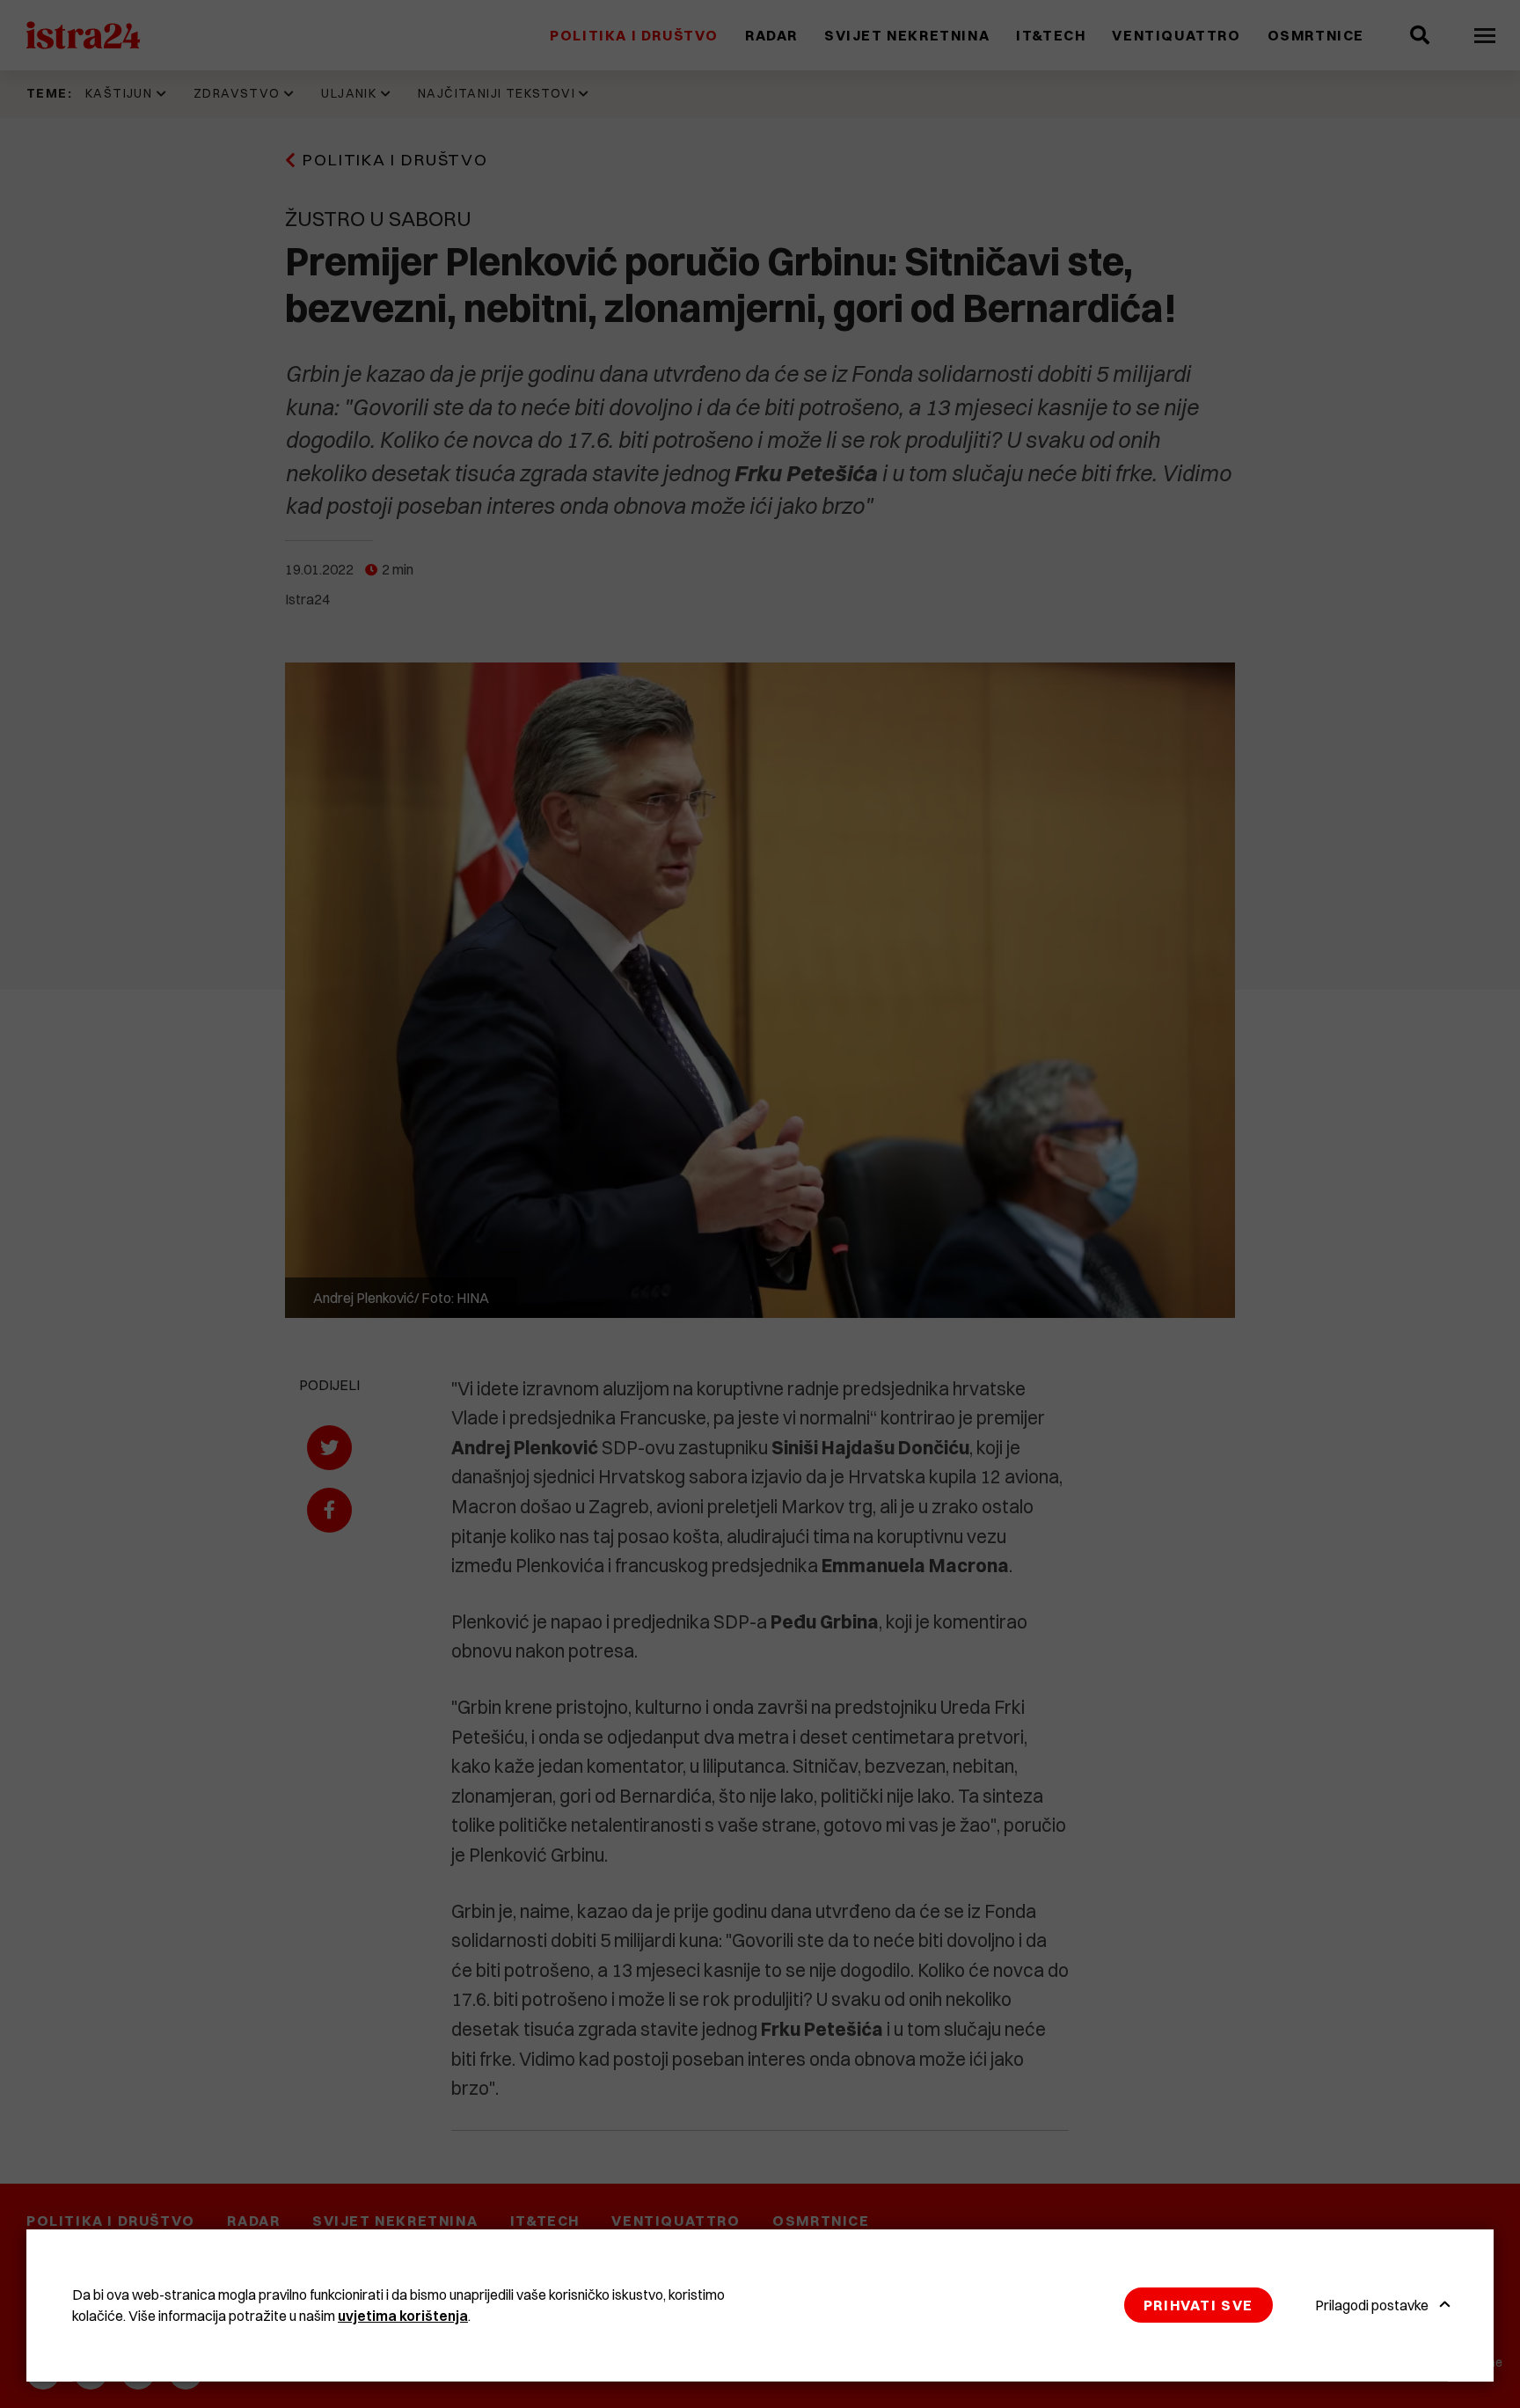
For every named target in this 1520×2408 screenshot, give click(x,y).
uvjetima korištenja (403, 2316)
